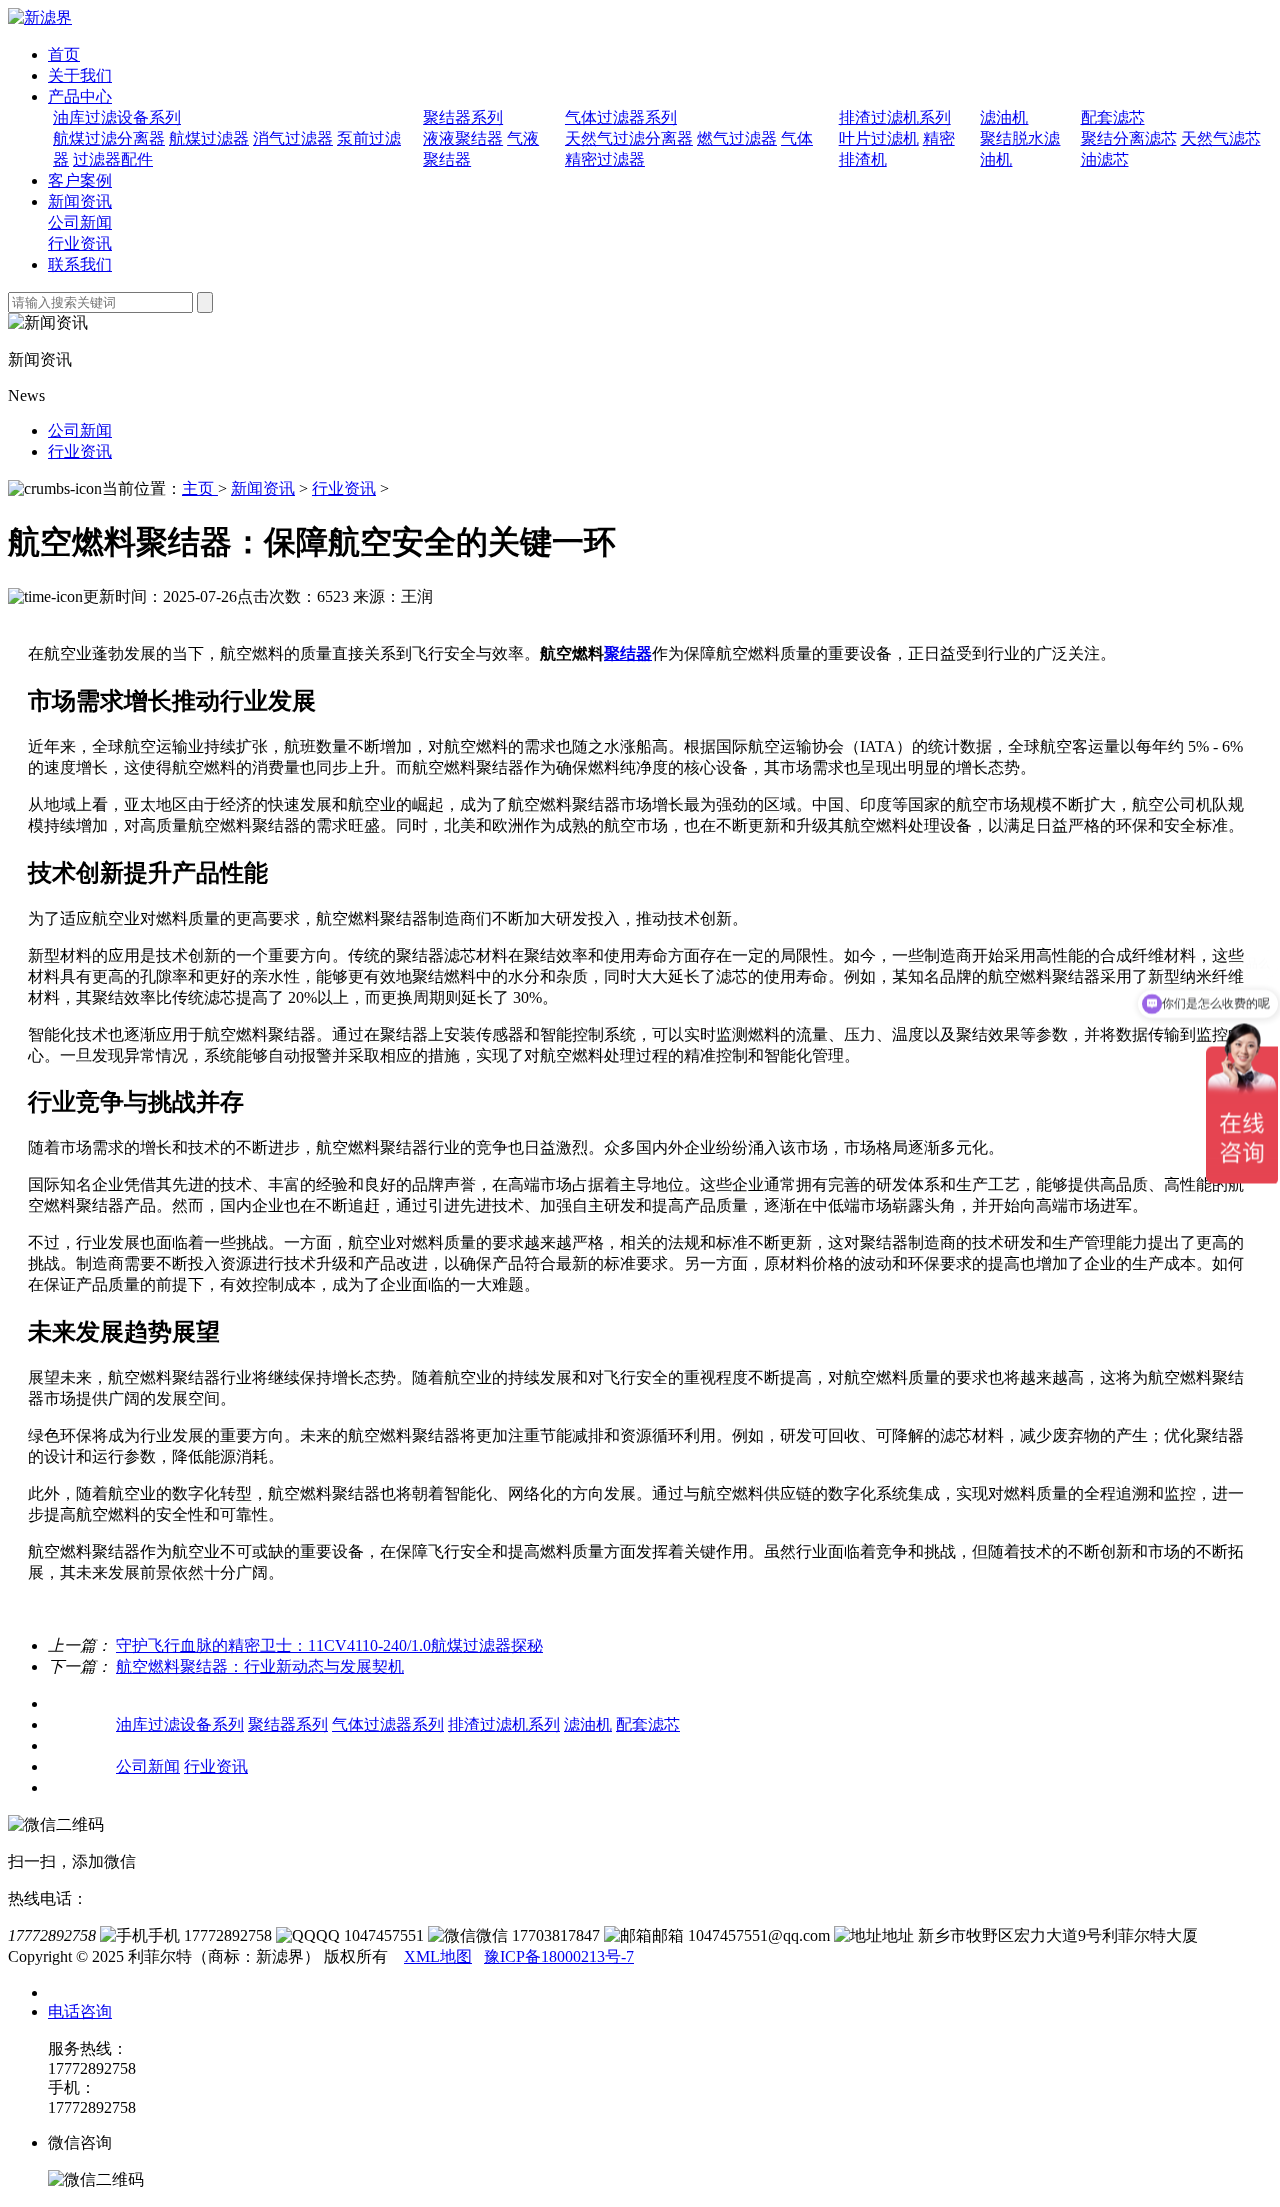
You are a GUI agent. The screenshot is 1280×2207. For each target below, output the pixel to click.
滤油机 (1004, 117)
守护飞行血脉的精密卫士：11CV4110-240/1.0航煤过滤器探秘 (329, 1645)
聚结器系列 (463, 117)
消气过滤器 (293, 138)
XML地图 (438, 1956)
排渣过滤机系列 (895, 117)
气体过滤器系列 (621, 117)
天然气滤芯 (1221, 138)
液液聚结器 (463, 138)
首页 (64, 54)
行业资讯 (80, 243)
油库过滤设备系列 (117, 117)
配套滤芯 (1113, 117)
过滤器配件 (113, 159)
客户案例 (80, 180)
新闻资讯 (80, 201)
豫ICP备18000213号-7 (559, 1956)
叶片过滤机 (879, 138)
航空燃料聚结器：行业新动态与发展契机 (260, 1666)
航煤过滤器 (209, 138)
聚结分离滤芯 (1129, 138)
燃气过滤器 (737, 138)
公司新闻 (80, 222)
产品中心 (80, 96)
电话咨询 (80, 2011)
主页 (200, 488)
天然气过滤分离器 (629, 138)
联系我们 (80, 264)
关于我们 (80, 75)
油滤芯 (1105, 159)
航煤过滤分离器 (109, 138)
